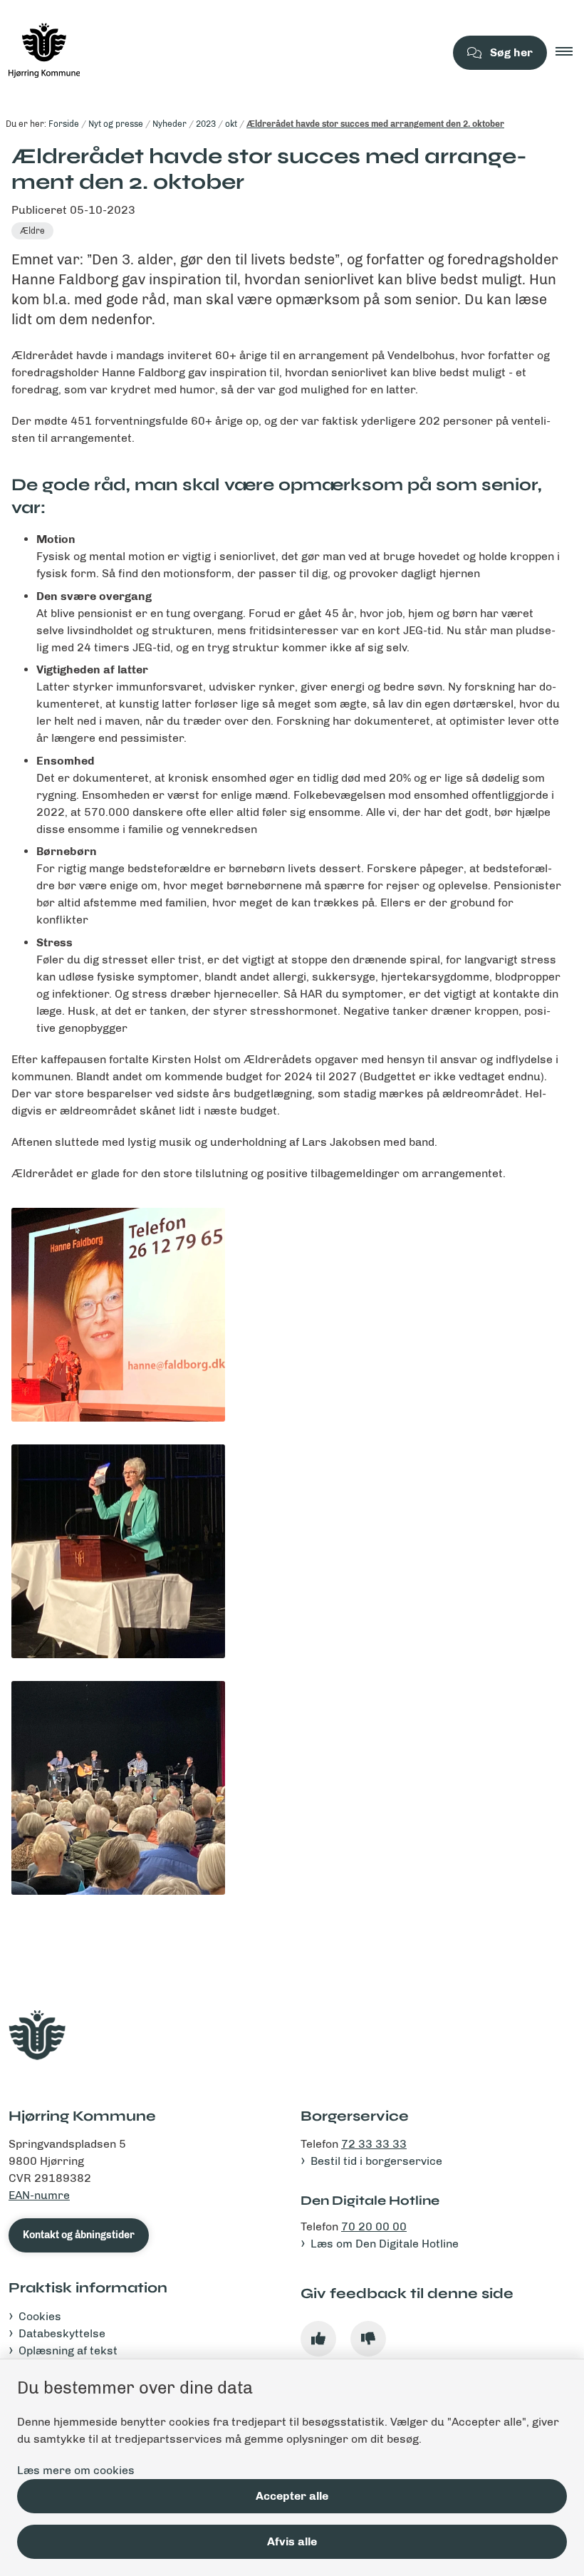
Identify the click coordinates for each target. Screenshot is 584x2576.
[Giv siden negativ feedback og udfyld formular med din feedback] (368, 2339)
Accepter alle (292, 2496)
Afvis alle (292, 2541)
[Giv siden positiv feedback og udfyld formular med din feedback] (318, 2339)
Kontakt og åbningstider (79, 2235)
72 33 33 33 (374, 2144)
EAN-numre (39, 2195)
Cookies (40, 2316)
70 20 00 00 (374, 2226)
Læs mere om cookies (76, 2470)
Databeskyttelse (62, 2333)
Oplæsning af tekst (68, 2350)
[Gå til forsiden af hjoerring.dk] (217, 53)
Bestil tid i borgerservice (376, 2161)
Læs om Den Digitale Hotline (385, 2244)
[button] (570, 53)
